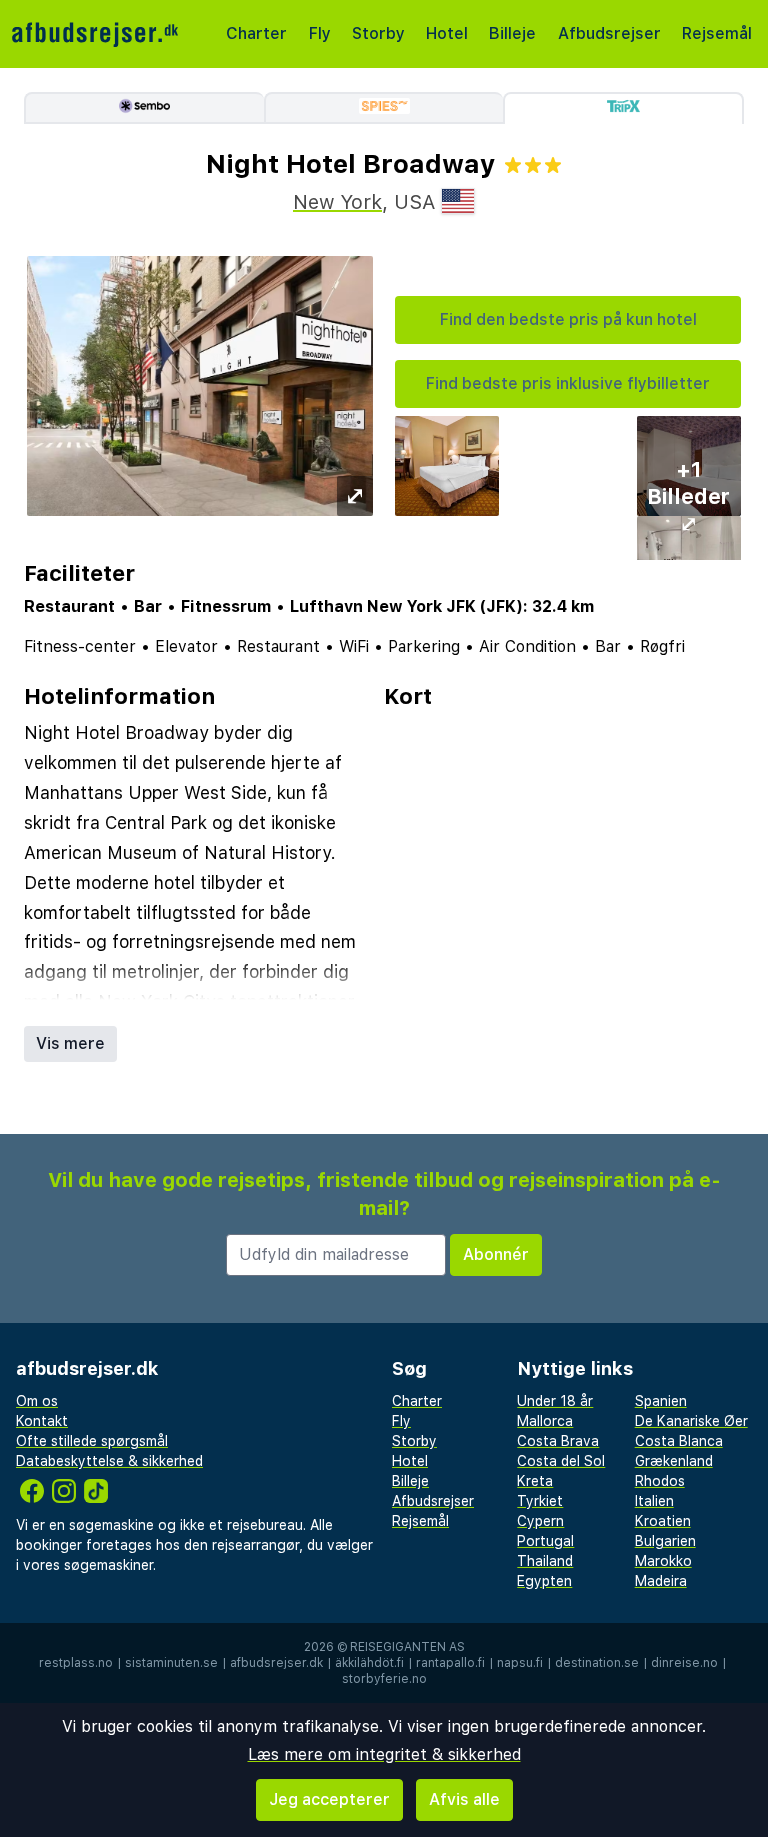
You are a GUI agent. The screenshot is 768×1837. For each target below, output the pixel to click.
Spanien (661, 1401)
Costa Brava (558, 1441)
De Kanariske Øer (691, 1421)
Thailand (545, 1561)
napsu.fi (520, 1663)
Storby (378, 33)
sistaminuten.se (171, 1663)
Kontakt (42, 1421)
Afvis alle (464, 1799)
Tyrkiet (540, 1501)
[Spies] (384, 108)
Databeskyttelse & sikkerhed (109, 1461)
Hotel (447, 33)
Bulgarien (665, 1541)
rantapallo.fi (450, 1663)
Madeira (661, 1581)
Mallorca (545, 1421)
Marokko (663, 1561)
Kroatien (663, 1521)
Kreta (535, 1481)
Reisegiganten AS (407, 1647)
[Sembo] (144, 108)
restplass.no (76, 1663)
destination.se (597, 1663)
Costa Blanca (679, 1441)
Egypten (544, 1581)
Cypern (540, 1521)
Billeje (512, 33)
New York (337, 202)
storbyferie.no (384, 1679)
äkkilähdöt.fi (369, 1663)
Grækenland (674, 1461)
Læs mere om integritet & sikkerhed (384, 1754)
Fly (320, 33)
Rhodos (660, 1481)
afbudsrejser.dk (276, 1663)
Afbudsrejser (609, 33)
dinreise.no (684, 1663)
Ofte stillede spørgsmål (92, 1441)
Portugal (545, 1541)
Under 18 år (555, 1401)
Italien (654, 1501)
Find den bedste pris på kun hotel (568, 319)
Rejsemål (717, 33)
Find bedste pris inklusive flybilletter (568, 383)
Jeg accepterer (329, 1799)
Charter (256, 33)
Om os (37, 1401)
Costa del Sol (561, 1461)
